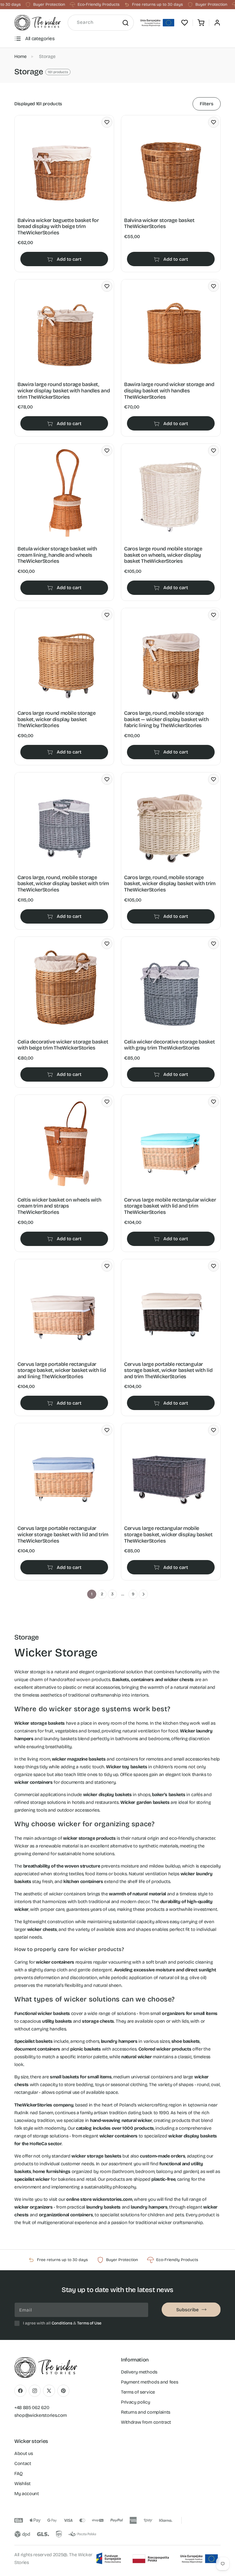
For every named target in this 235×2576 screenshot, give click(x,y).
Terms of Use (89, 2323)
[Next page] (143, 1594)
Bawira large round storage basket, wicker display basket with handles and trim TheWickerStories (64, 391)
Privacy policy (136, 2402)
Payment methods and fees (149, 2382)
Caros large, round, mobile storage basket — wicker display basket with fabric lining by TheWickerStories (166, 719)
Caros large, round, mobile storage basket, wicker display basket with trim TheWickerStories (63, 884)
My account (27, 2494)
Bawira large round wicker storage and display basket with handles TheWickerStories (169, 391)
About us (23, 2453)
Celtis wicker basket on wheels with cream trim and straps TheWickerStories (59, 1206)
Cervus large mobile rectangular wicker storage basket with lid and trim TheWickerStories (170, 1206)
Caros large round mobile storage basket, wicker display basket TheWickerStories (56, 719)
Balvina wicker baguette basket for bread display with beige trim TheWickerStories (58, 227)
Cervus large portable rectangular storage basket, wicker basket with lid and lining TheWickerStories (62, 1370)
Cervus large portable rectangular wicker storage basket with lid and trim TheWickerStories (63, 1535)
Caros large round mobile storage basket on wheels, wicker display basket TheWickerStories (163, 555)
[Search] (125, 23)
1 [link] (92, 1594)
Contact (23, 2463)
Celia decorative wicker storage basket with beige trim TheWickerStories (63, 1045)
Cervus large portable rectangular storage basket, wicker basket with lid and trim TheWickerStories (168, 1370)
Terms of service (138, 2392)
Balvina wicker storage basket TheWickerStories (159, 224)
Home (20, 56)
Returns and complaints (146, 2412)
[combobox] (101, 23)
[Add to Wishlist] (107, 122)
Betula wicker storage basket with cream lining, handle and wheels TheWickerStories (57, 555)
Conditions (62, 2323)
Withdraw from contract (146, 2422)
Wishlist (22, 2483)
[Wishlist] (185, 23)
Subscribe (187, 2310)
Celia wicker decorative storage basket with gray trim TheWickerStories (169, 1045)
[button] (201, 23)
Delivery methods (139, 2372)
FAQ (18, 2473)
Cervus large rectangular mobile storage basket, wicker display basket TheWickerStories (168, 1535)
